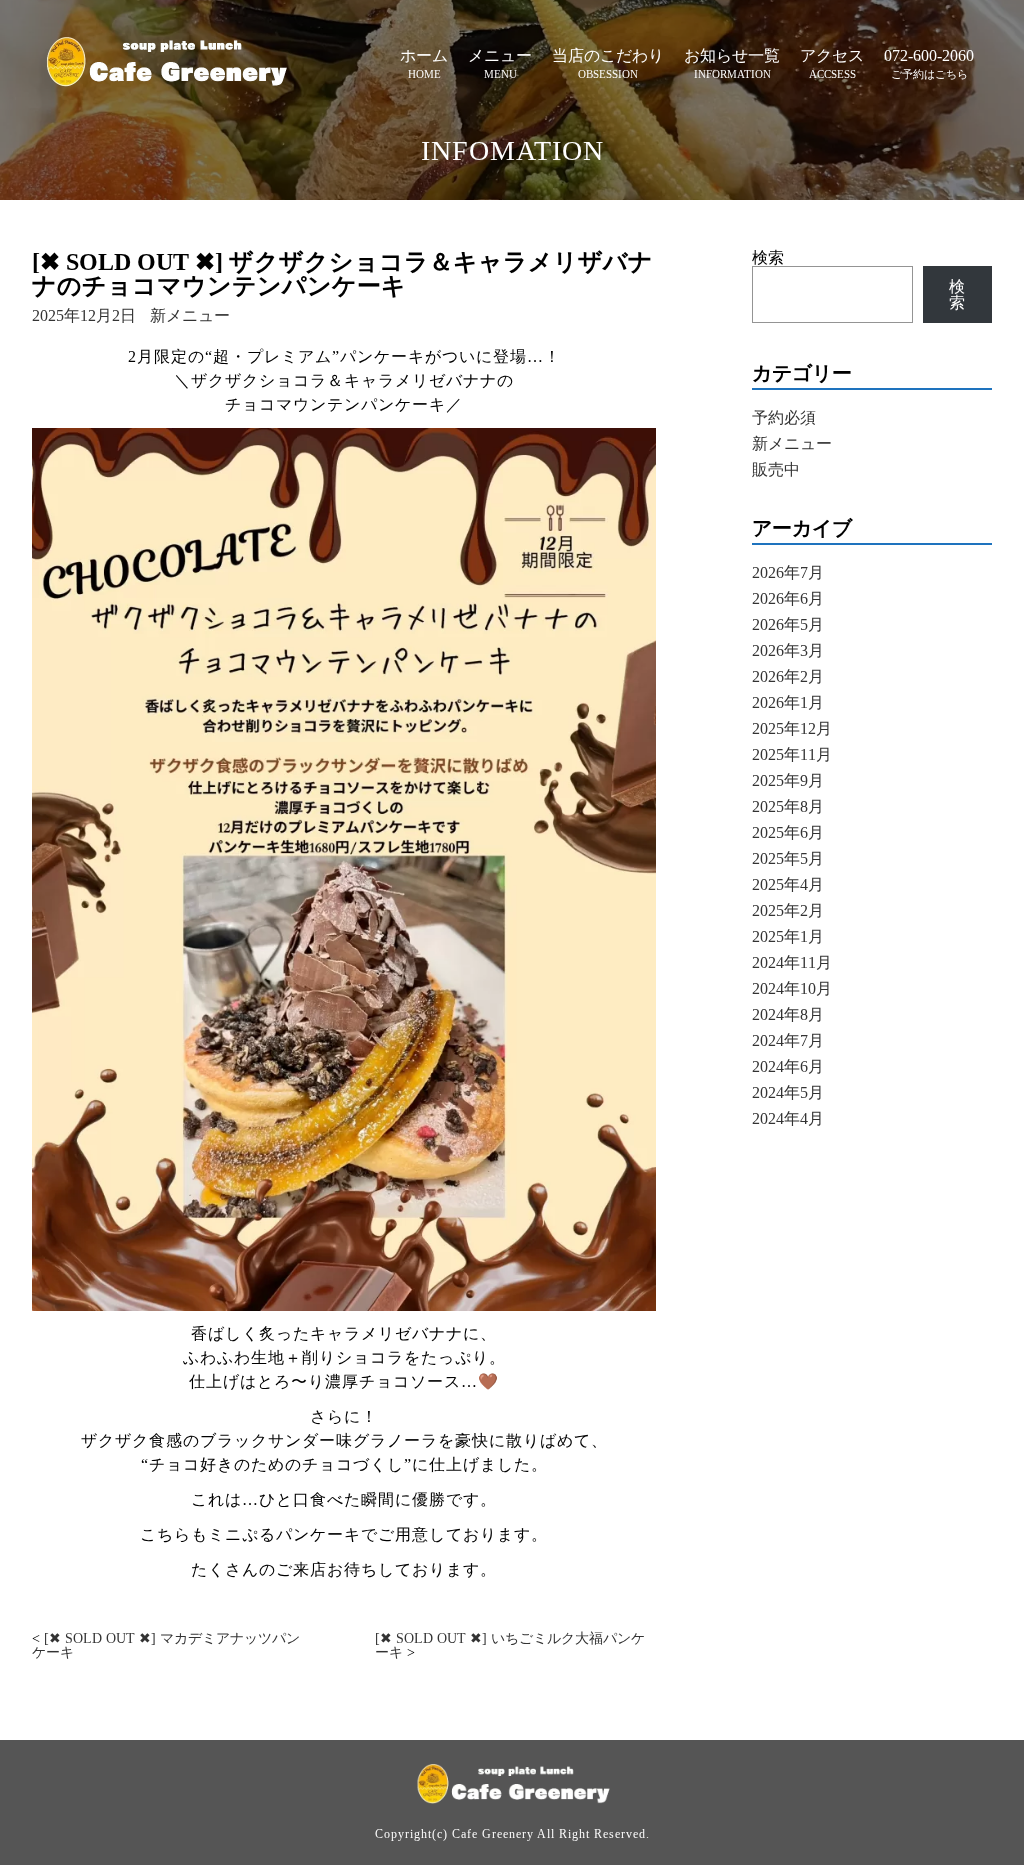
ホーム (424, 55)
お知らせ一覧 (732, 55)
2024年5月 (788, 1092)
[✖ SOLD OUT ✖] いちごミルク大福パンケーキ (510, 1645)
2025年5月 (788, 858)
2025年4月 (788, 884)
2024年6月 (788, 1066)
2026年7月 (788, 572)
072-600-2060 (929, 55)
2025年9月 (788, 780)
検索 (768, 257)
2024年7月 (788, 1040)
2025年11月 (792, 754)
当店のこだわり (608, 55)
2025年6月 (788, 832)
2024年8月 (788, 1014)
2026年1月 (788, 702)
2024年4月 (788, 1118)
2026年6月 (788, 598)
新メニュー (190, 315)
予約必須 (784, 417)
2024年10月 (792, 988)
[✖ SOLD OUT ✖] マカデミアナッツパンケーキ (166, 1645)
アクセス (832, 55)
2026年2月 (788, 676)
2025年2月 (788, 910)
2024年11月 (792, 962)
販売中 (776, 469)
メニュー (500, 55)
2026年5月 (788, 624)
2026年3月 (788, 650)
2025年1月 (788, 936)
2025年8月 (788, 806)
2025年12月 (792, 728)
